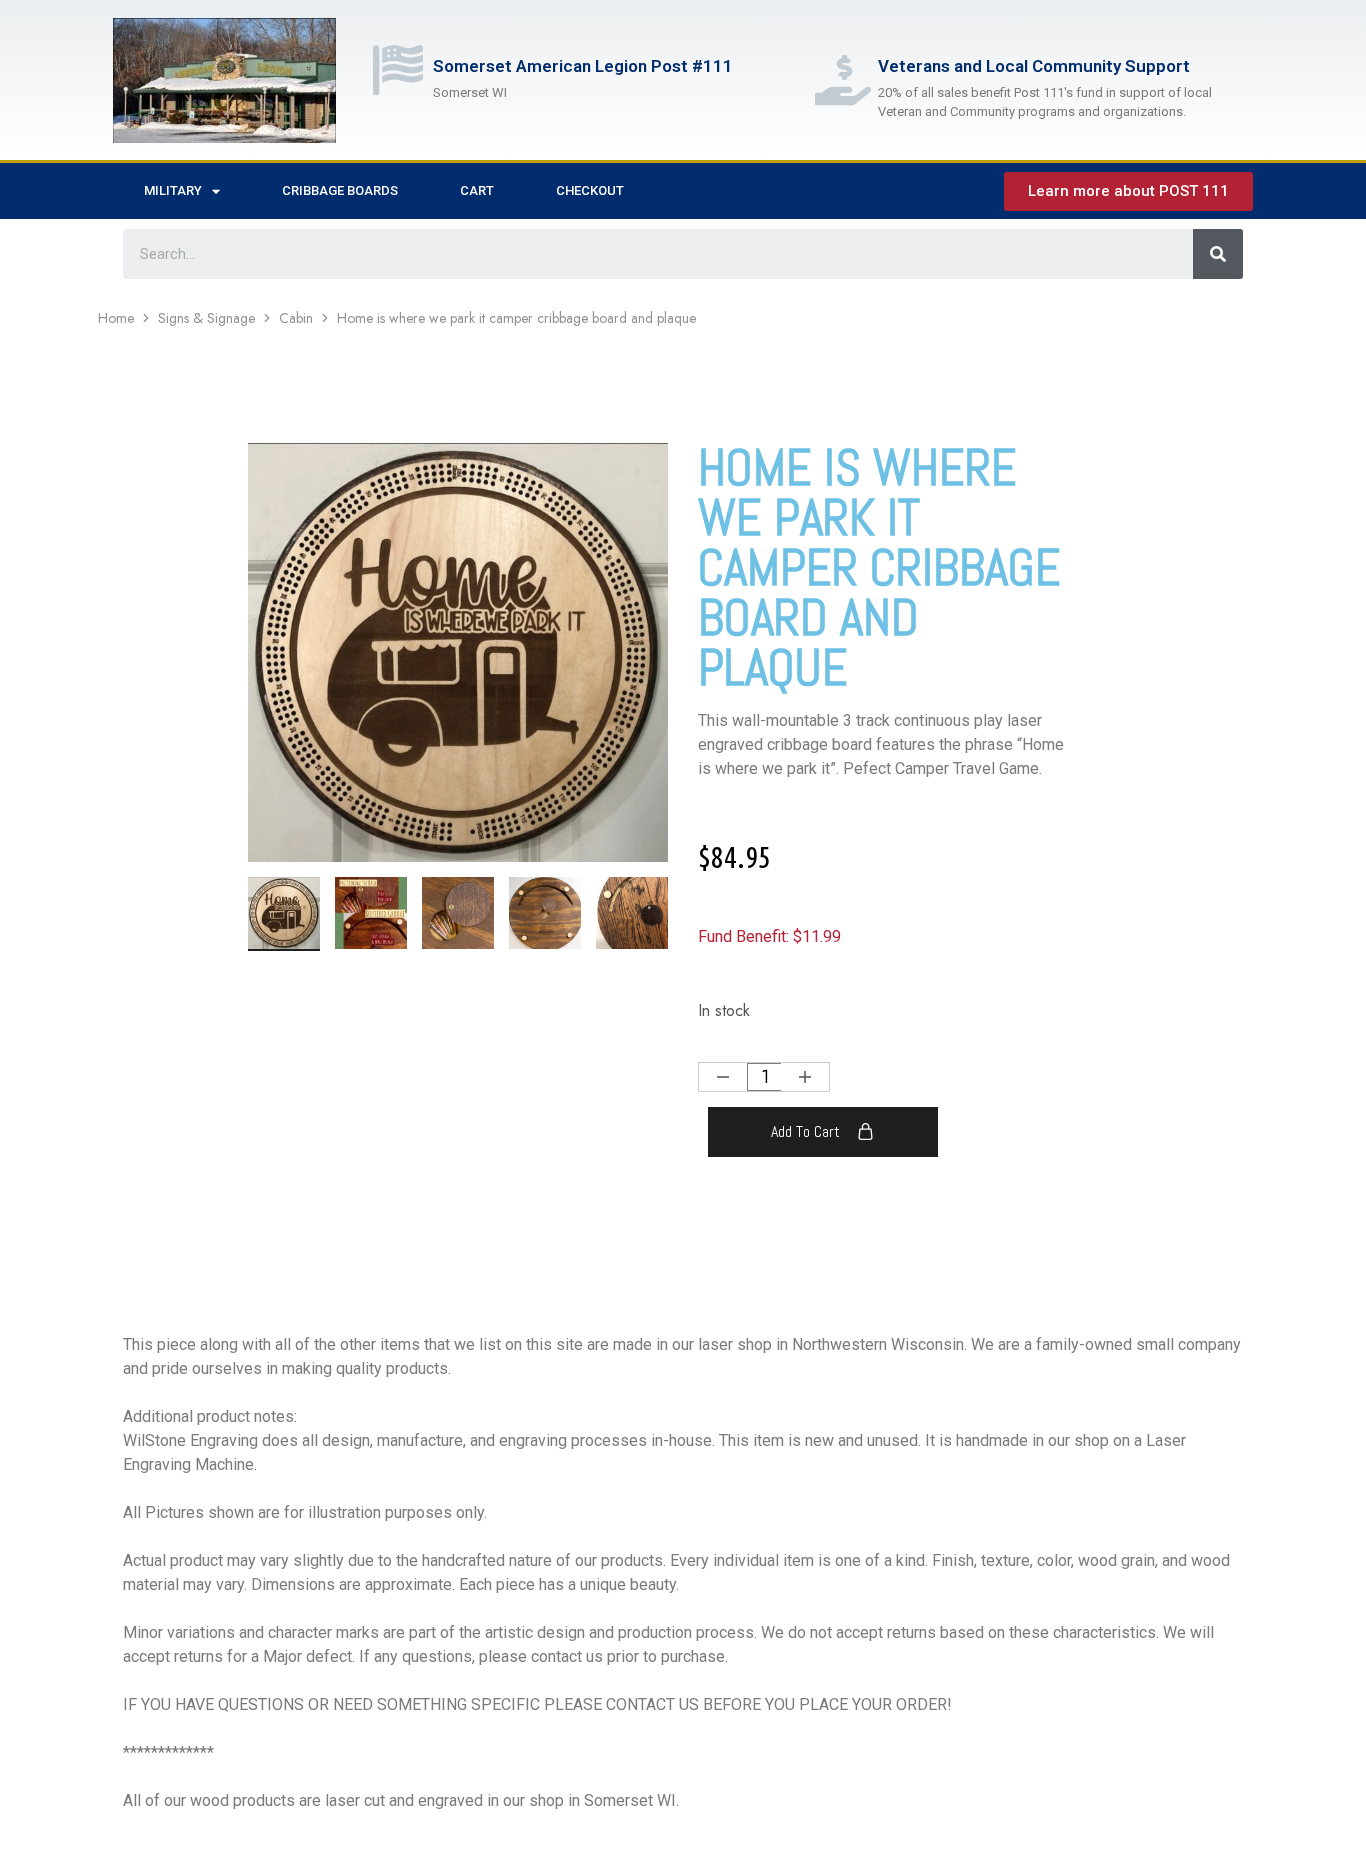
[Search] (1218, 254)
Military (173, 190)
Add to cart (805, 1131)
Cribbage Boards (340, 190)
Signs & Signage (206, 318)
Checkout (590, 190)
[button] (653, 910)
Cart (477, 190)
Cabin (296, 318)
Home (116, 318)
